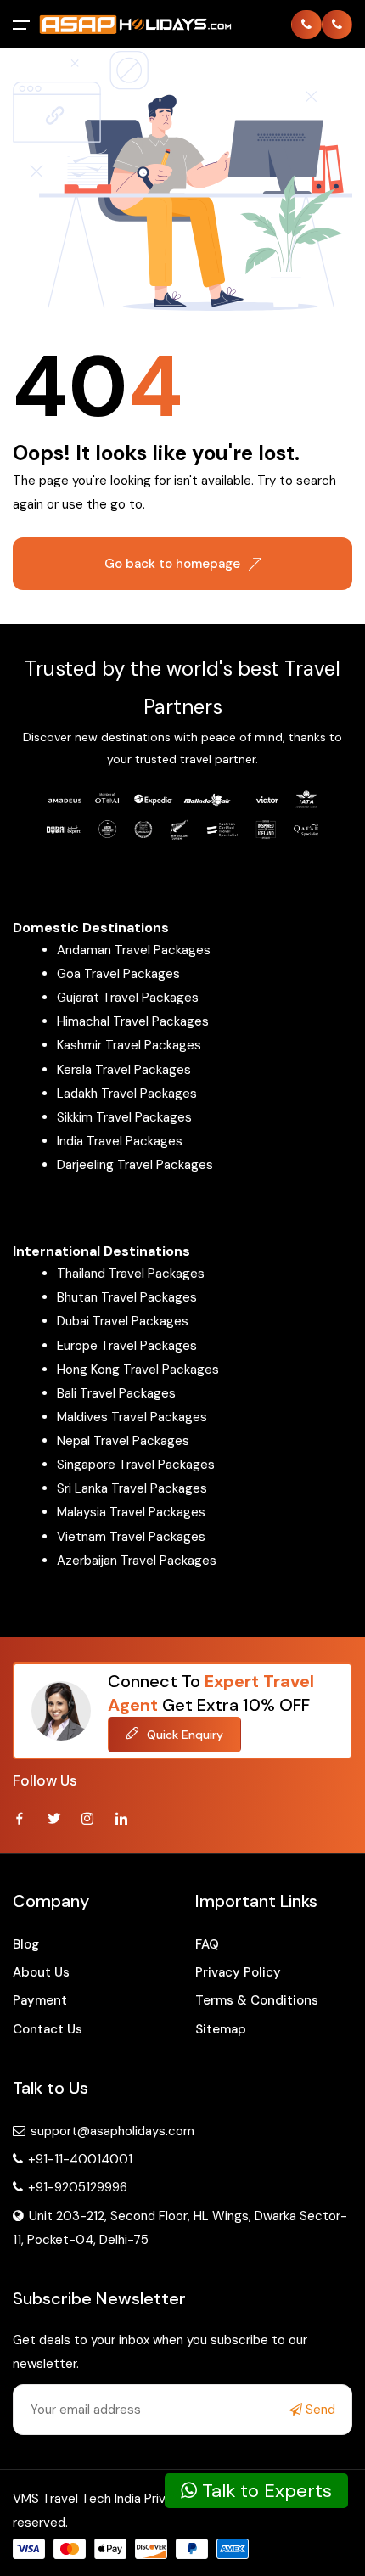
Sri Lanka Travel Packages (132, 1488)
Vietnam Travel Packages (131, 1537)
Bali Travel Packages (116, 1393)
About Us (41, 1972)
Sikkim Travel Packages (124, 1117)
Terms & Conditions (257, 2000)
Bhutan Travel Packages (127, 1297)
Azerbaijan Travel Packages (137, 1561)
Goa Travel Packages (118, 974)
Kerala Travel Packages (124, 1070)
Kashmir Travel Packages (129, 1045)
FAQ (207, 1944)
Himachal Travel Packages (133, 1021)
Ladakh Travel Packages (127, 1094)
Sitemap (221, 2029)
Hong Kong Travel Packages (138, 1370)
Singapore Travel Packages (136, 1465)
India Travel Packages (120, 1141)
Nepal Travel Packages (123, 1441)
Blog (26, 1944)
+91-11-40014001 (79, 2159)
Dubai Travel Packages (123, 1321)
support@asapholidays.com (112, 2131)
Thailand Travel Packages (131, 1274)
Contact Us (48, 2029)
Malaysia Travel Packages (131, 1512)
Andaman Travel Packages (134, 950)
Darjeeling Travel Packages (135, 1165)
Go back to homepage (172, 564)
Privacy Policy (238, 1972)
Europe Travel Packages (127, 1346)
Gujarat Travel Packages (128, 998)
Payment (40, 2000)
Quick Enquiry (183, 1735)
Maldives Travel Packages (132, 1417)
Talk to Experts (264, 2491)
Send (319, 2410)
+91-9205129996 (76, 2187)
